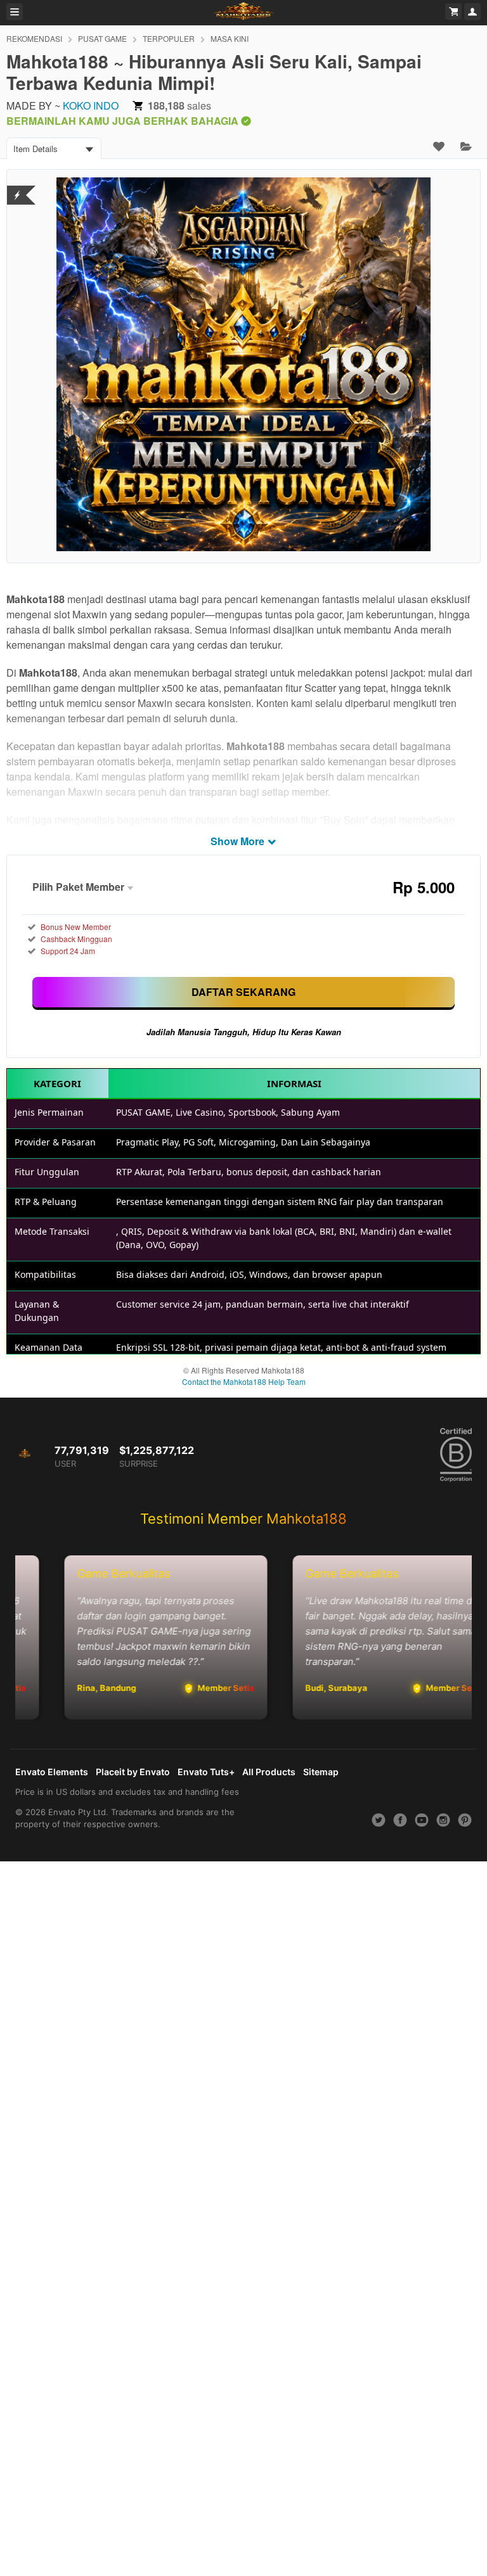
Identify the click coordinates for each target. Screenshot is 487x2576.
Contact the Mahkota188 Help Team (244, 1381)
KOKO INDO (91, 105)
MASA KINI (230, 38)
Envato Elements (52, 1772)
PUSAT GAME (102, 38)
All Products (269, 1772)
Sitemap (321, 1772)
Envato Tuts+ (206, 1772)
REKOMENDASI (34, 38)
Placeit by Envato (133, 1772)
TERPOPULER (169, 38)
